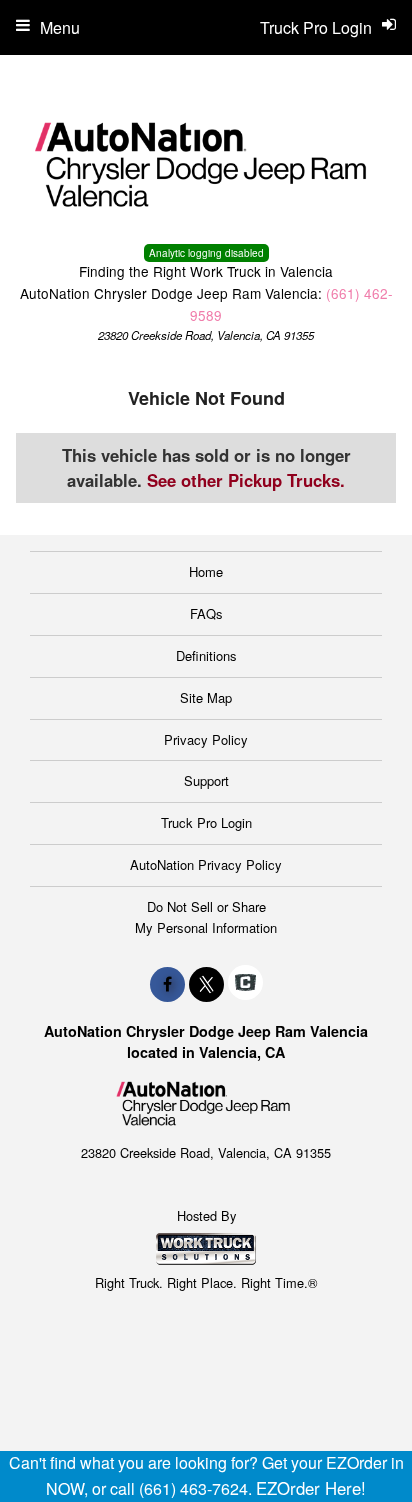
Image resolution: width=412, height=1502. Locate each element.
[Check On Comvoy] (245, 984)
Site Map (206, 697)
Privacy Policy (206, 739)
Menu (60, 27)
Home (206, 571)
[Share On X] (206, 984)
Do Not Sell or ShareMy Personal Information (206, 917)
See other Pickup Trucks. (246, 480)
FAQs (206, 613)
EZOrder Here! (311, 1488)
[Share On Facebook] (167, 984)
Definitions (206, 655)
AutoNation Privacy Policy (206, 864)
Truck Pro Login (206, 822)
